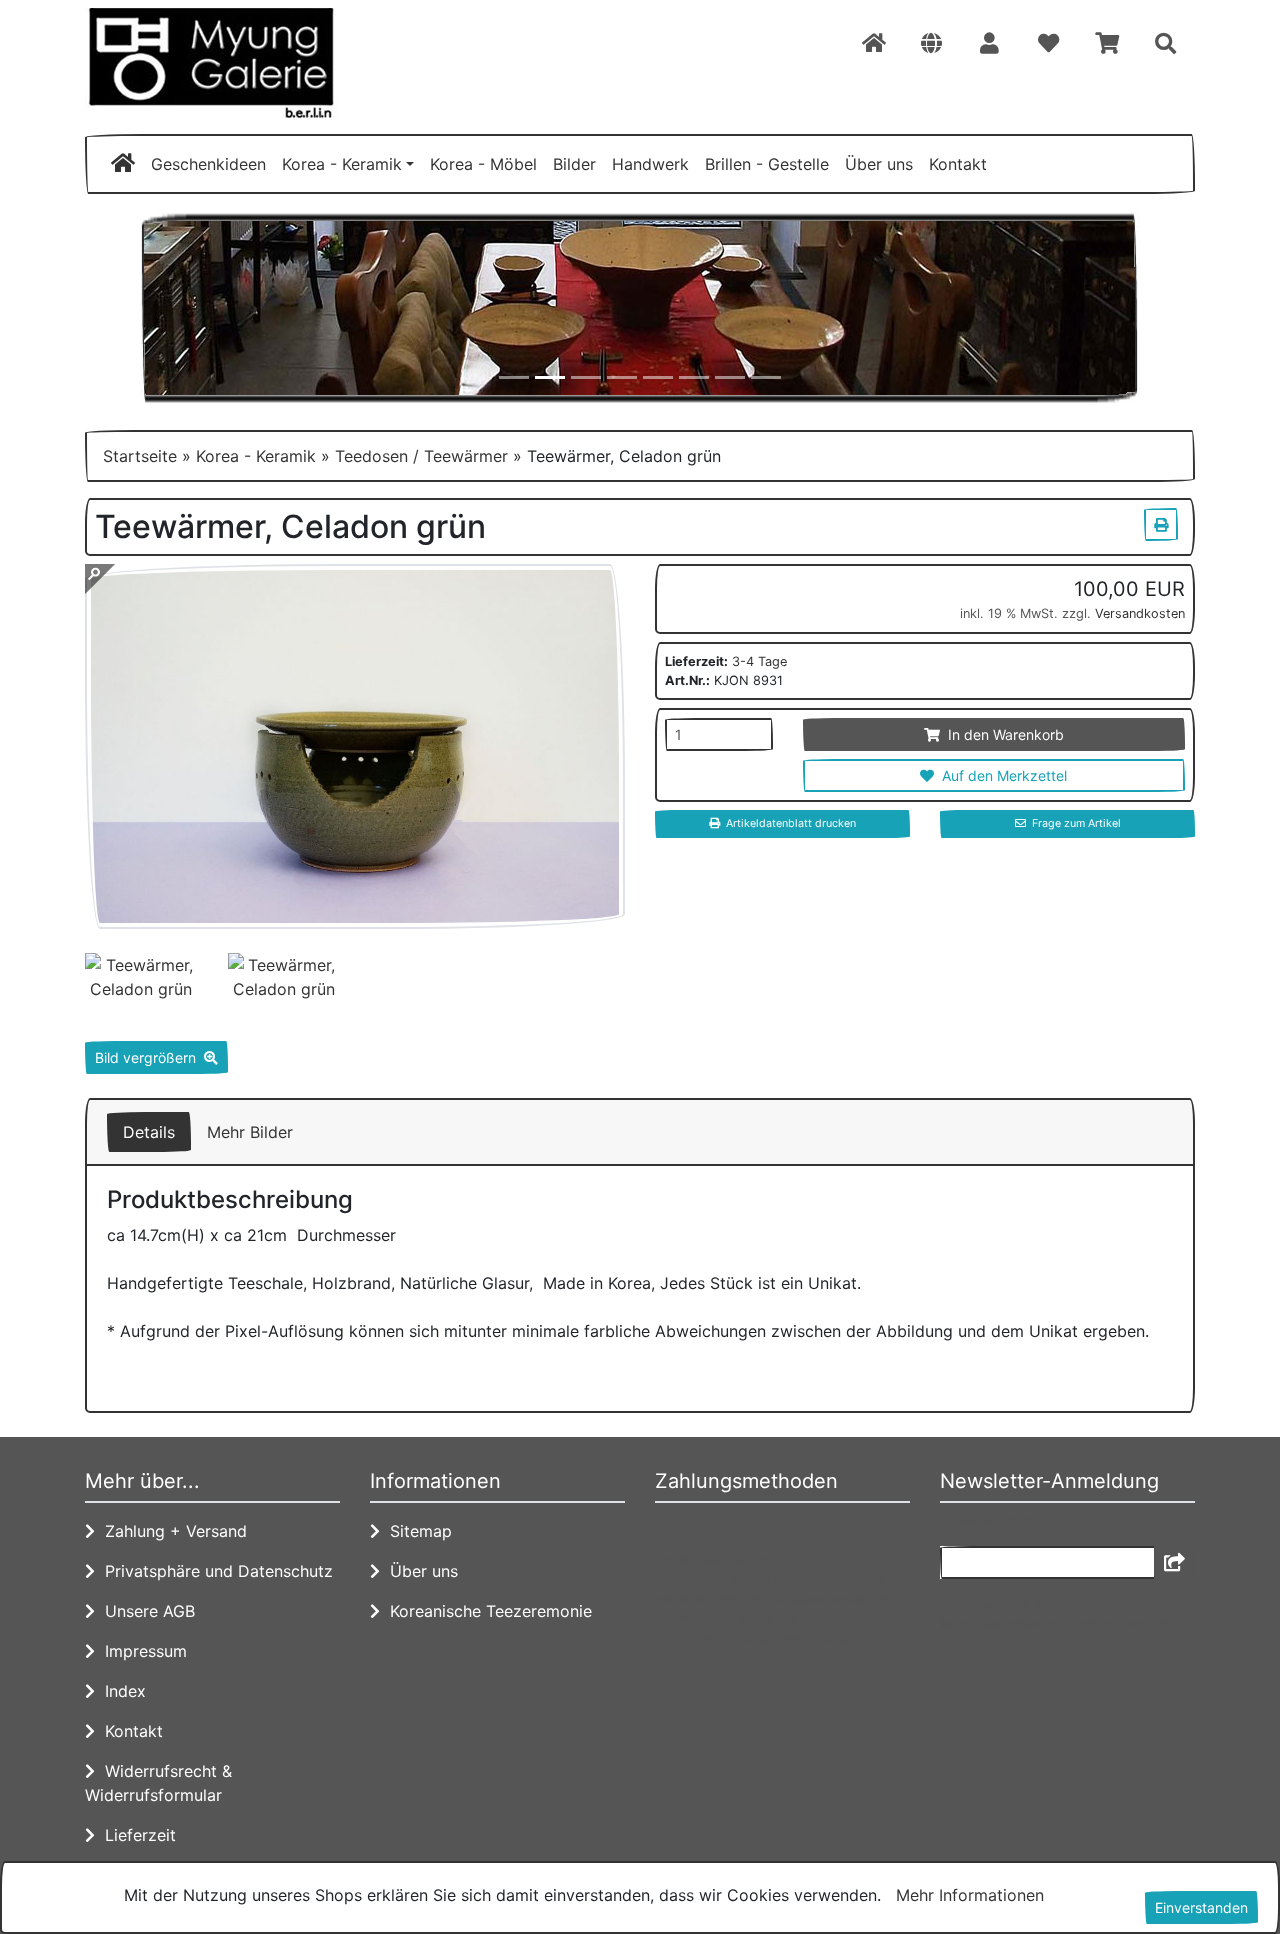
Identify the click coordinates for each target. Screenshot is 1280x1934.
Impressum (141, 1651)
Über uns (879, 164)
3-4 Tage (759, 661)
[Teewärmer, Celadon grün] (355, 917)
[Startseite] (874, 44)
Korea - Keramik (342, 164)
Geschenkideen (208, 164)
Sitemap (416, 1531)
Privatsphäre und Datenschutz (214, 1571)
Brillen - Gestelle (767, 164)
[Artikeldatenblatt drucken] (1161, 521)
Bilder (574, 164)
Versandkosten (1140, 613)
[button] (931, 44)
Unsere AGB (145, 1611)
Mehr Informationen (970, 1895)
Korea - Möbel (483, 164)
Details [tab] (149, 1132)
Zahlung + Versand (171, 1531)
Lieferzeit (135, 1835)
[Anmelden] (1174, 1562)
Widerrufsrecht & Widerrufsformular (158, 1783)
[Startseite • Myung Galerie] (260, 63)
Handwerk (650, 164)
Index (120, 1691)
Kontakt (958, 164)
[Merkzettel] (1048, 44)
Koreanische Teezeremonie (486, 1611)
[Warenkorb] (1107, 44)
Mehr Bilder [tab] (250, 1132)
